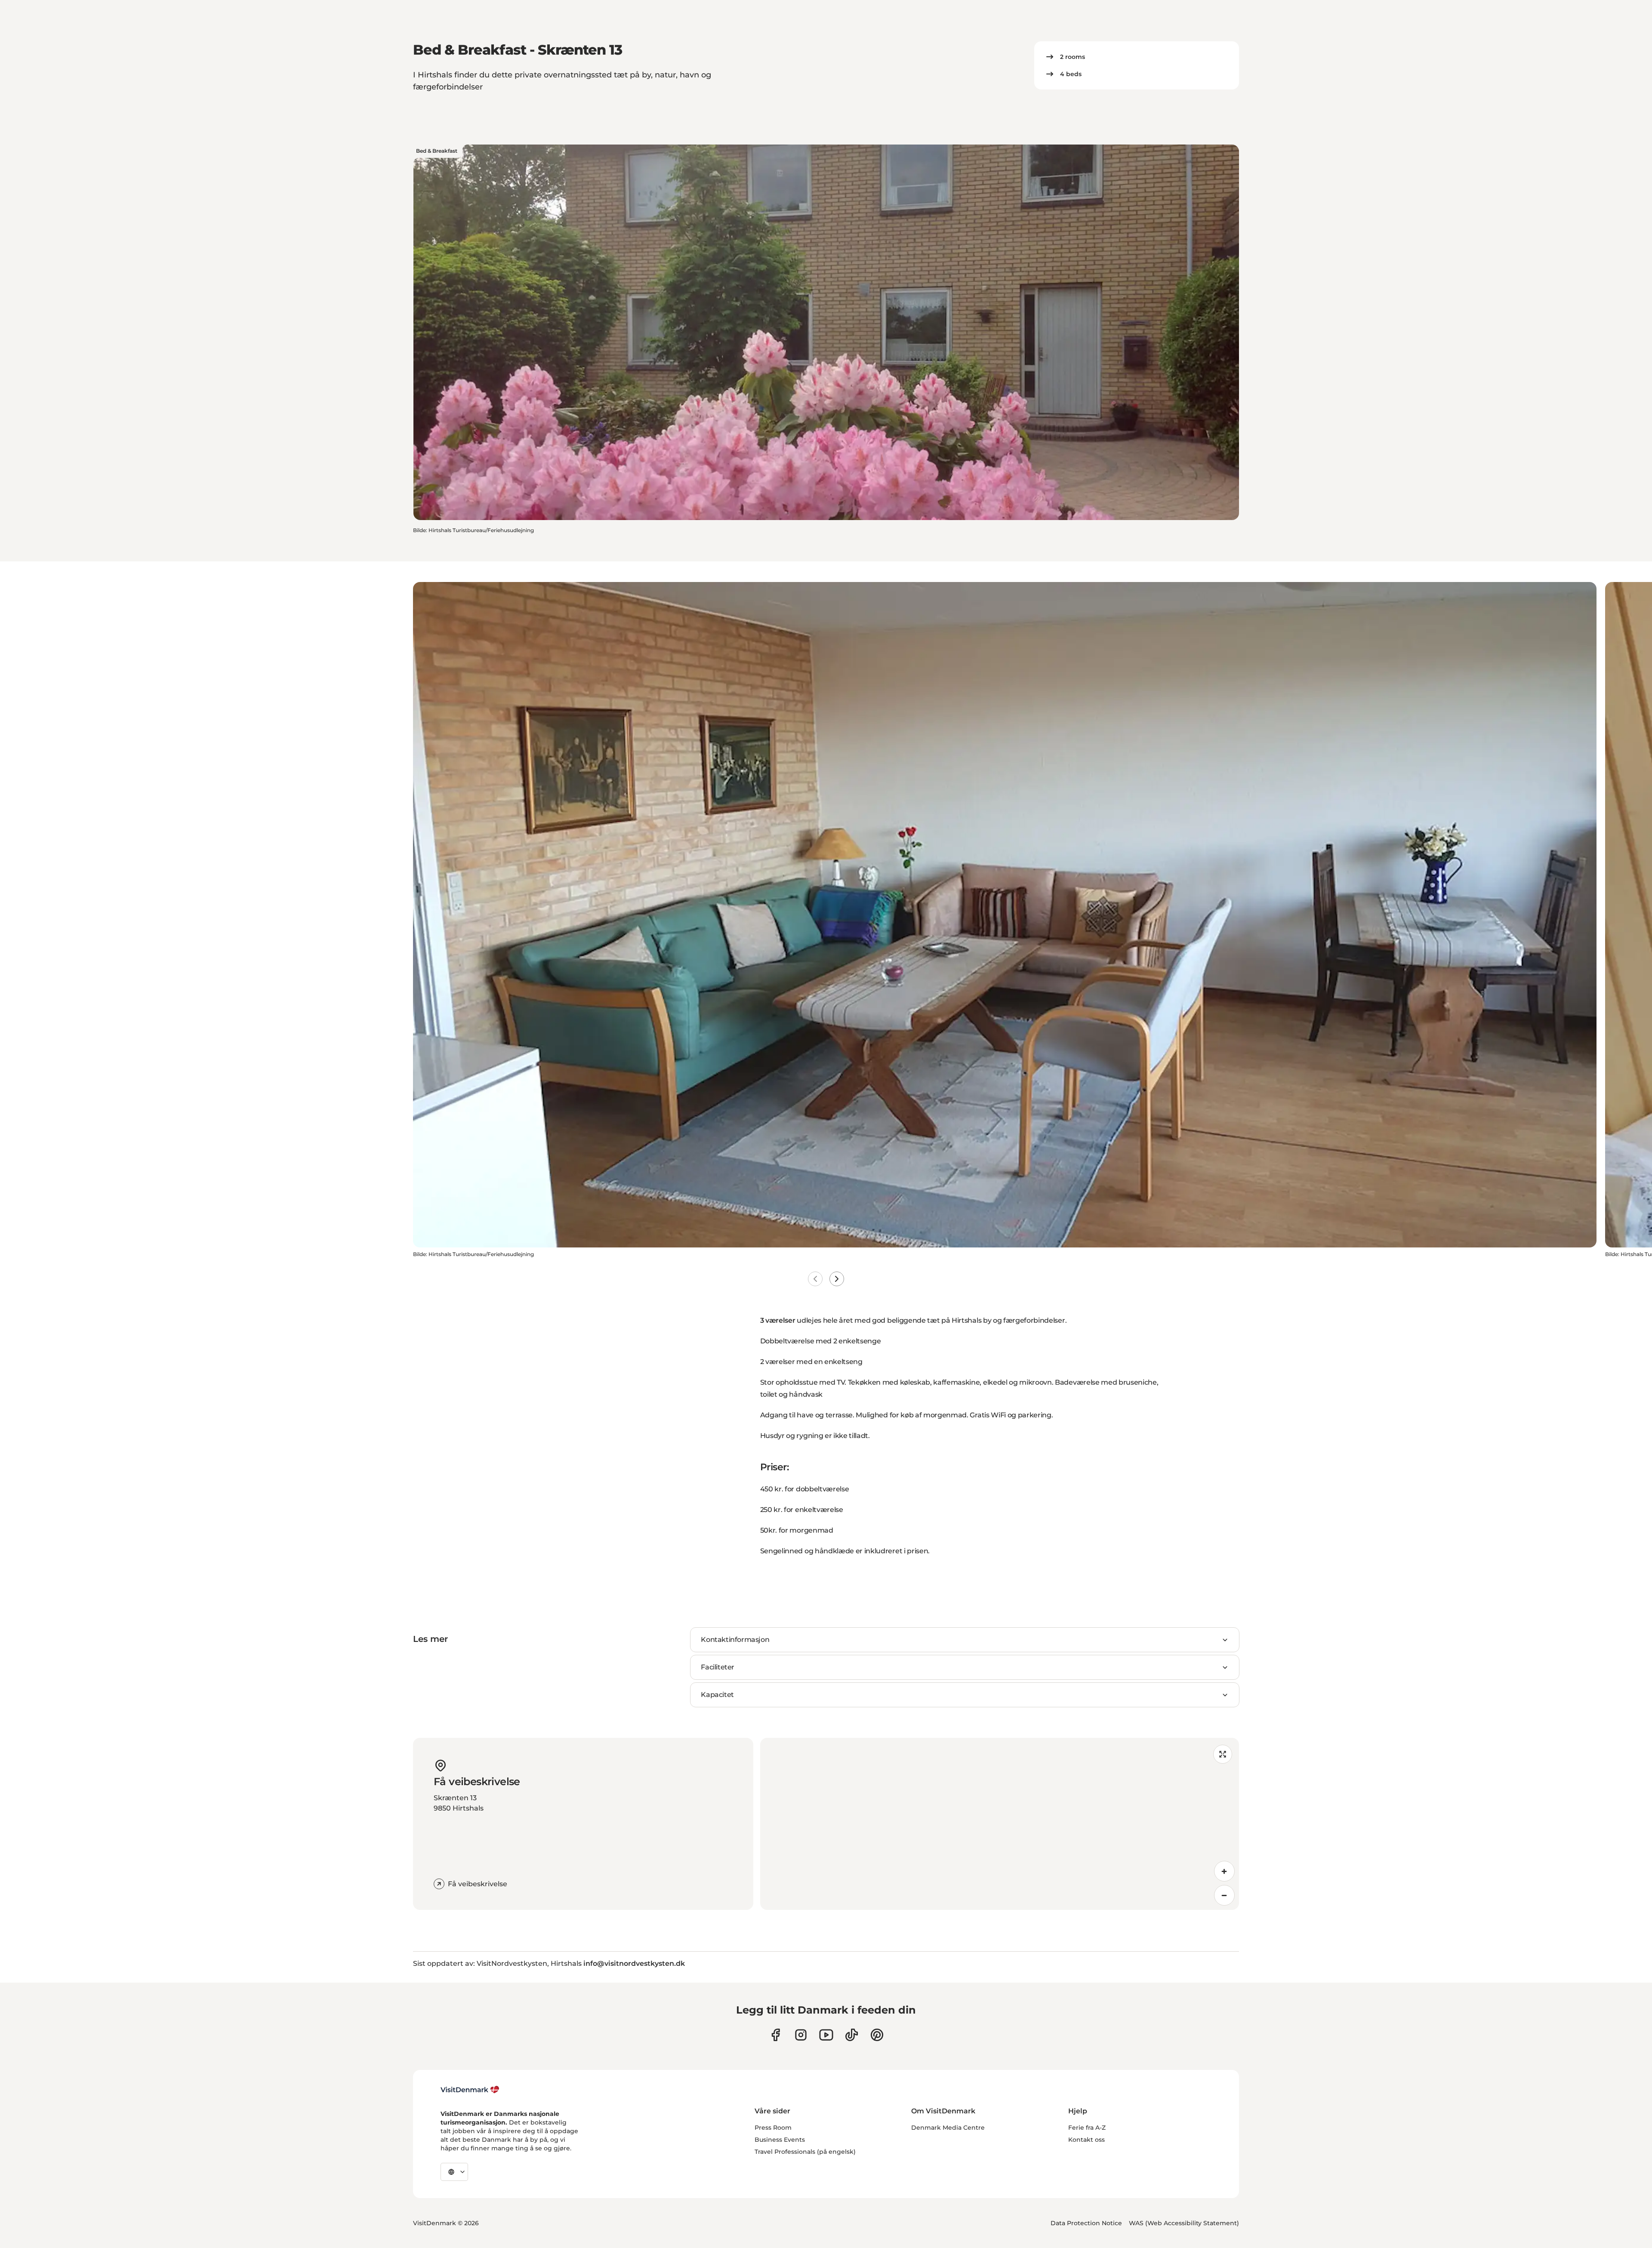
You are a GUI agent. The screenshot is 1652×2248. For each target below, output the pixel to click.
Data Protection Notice (1086, 2223)
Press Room (773, 2128)
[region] (1000, 1824)
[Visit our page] (801, 2035)
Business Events (780, 2140)
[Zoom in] (1224, 1871)
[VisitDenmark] (470, 2090)
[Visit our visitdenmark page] (826, 2035)
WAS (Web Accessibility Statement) (1184, 2223)
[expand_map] (1223, 1754)
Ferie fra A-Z (1087, 2128)
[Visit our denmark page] (775, 2035)
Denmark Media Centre (948, 2128)
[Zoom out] (1224, 1895)
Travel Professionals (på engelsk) (805, 2152)
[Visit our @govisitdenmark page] (852, 2035)
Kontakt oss (1086, 2140)
